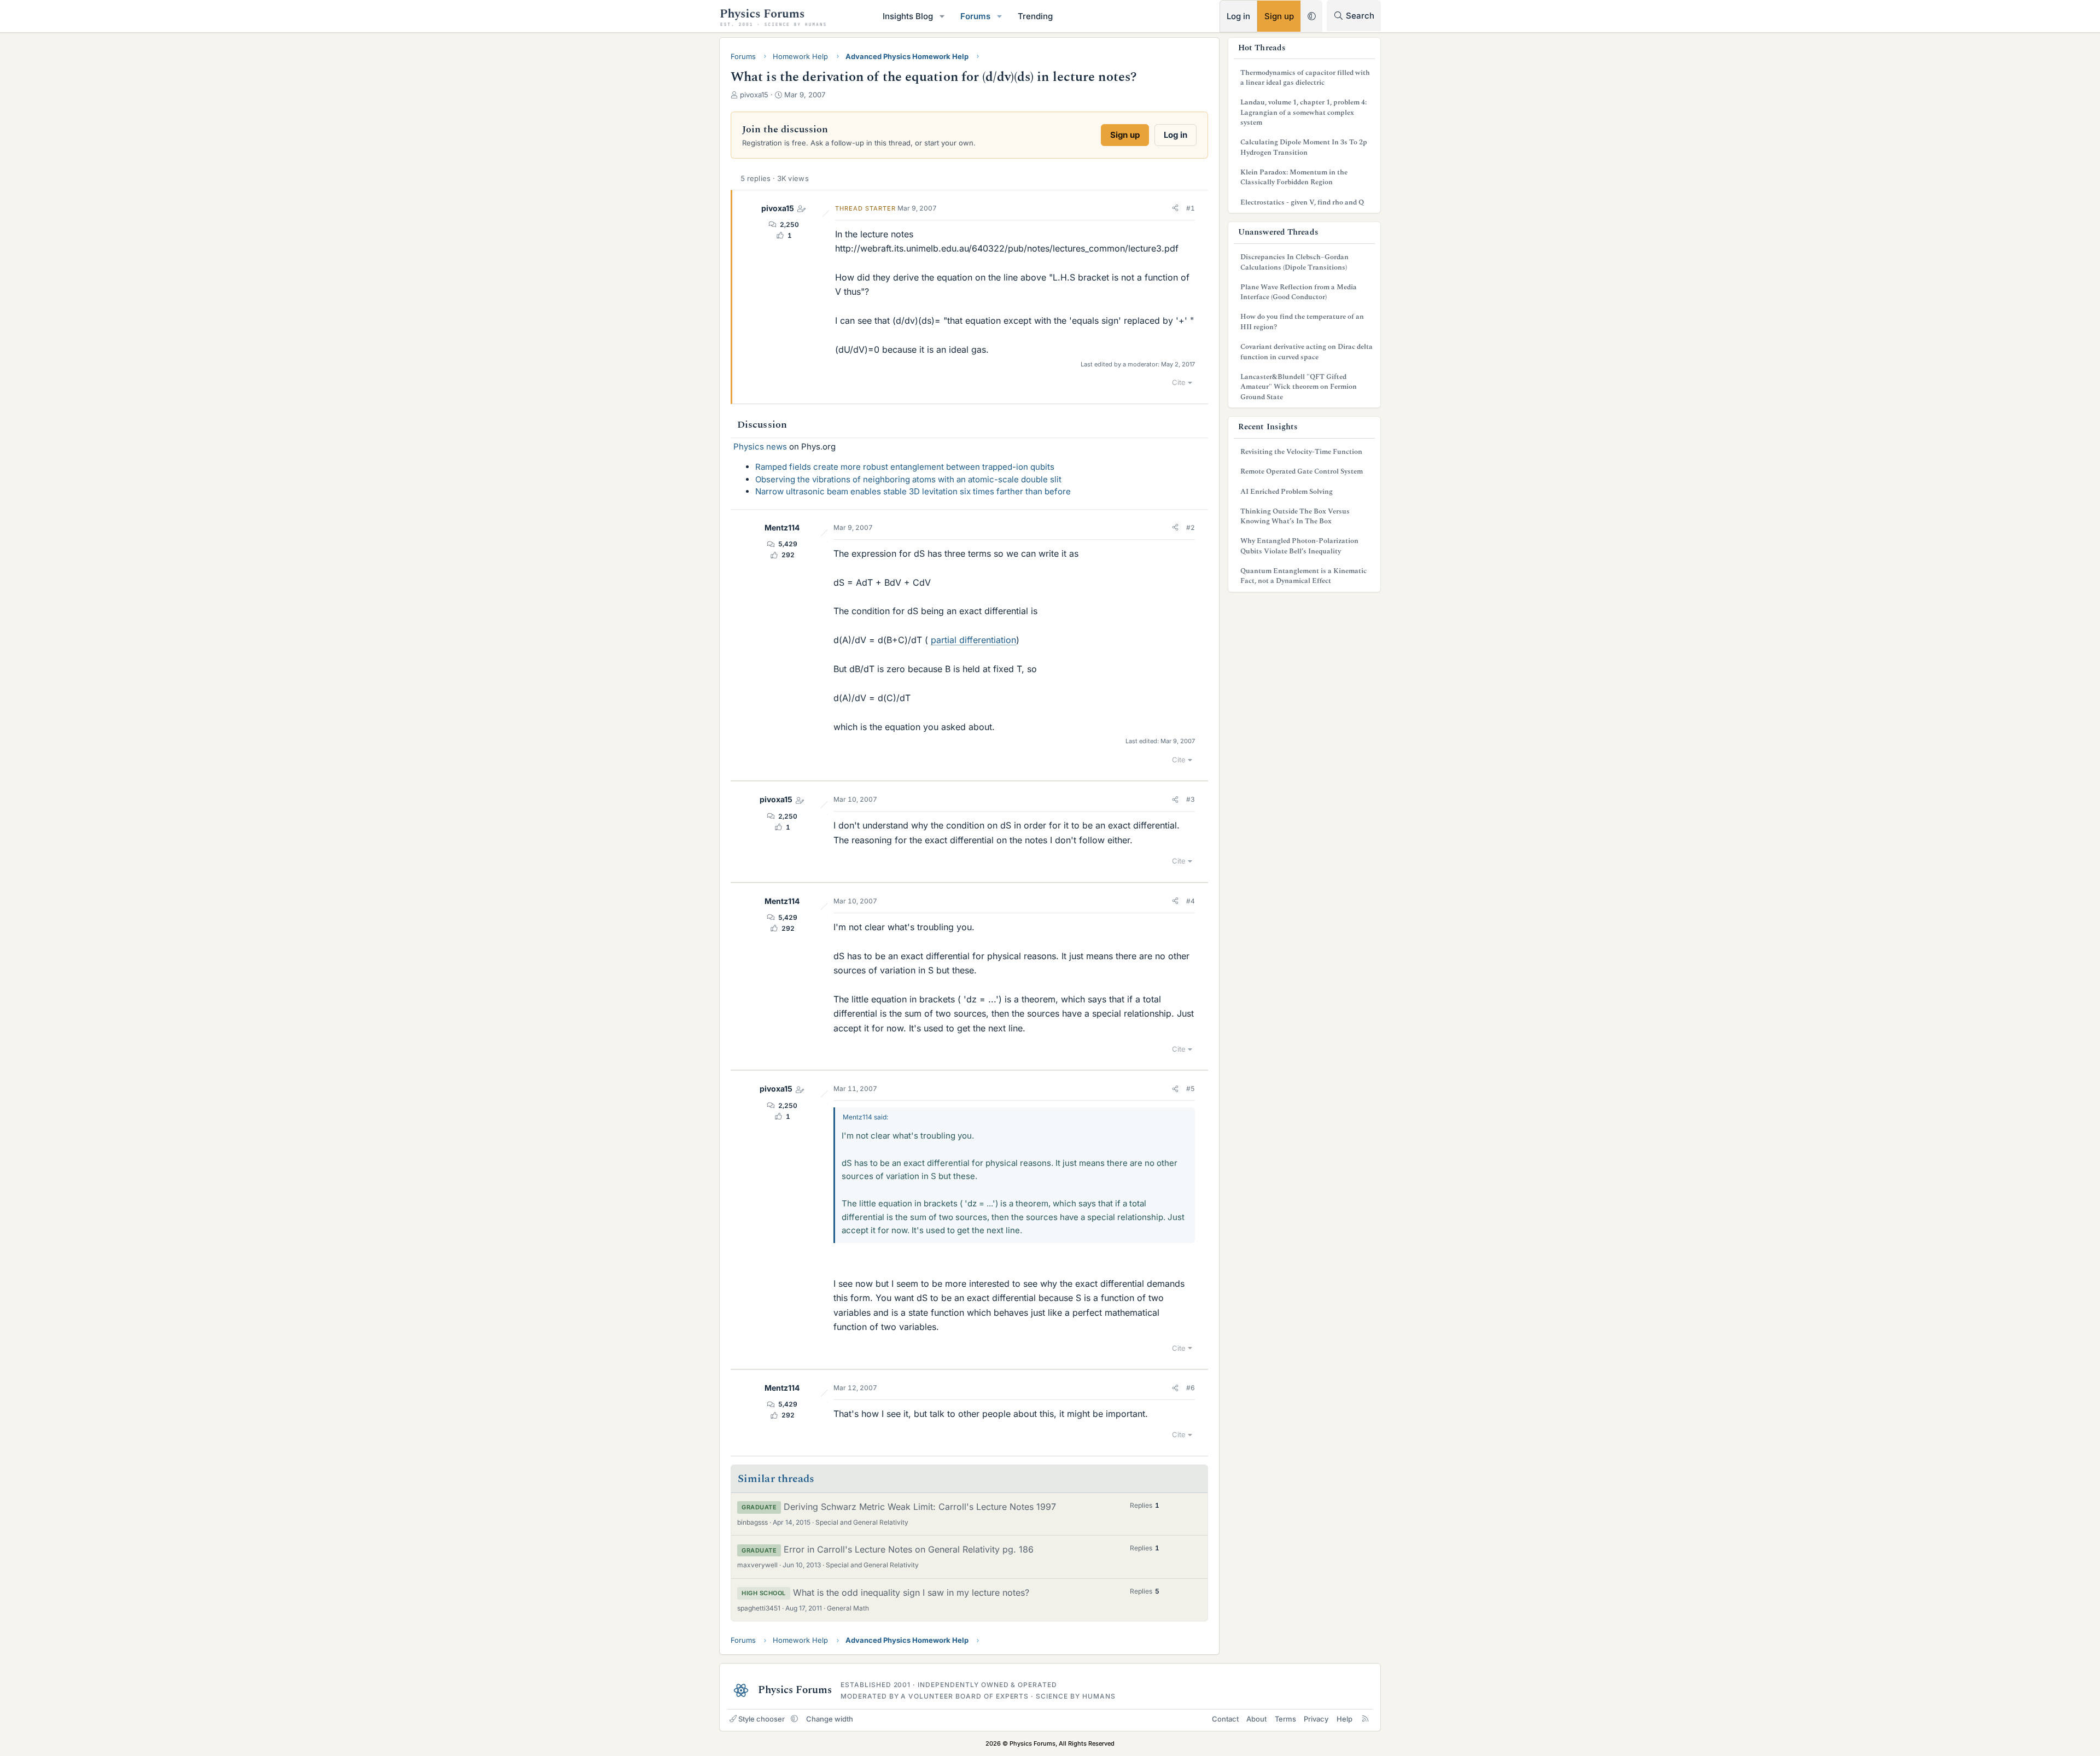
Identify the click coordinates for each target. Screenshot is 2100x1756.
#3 (1191, 799)
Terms (1285, 1719)
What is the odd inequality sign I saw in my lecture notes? (911, 1592)
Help (1344, 1719)
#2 (1191, 527)
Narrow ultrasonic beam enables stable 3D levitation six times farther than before (913, 491)
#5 (1191, 1089)
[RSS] (1365, 1719)
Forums (975, 16)
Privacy (1316, 1719)
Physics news (760, 447)
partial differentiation (973, 640)
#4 (1191, 901)
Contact (1225, 1719)
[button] (942, 16)
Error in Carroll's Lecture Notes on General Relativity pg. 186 (909, 1549)
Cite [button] (1179, 382)
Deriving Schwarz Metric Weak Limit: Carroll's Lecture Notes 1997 (920, 1507)
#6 (1191, 1388)
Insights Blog (908, 16)
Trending (1035, 16)
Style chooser (762, 1719)
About (1256, 1719)
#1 (1191, 208)
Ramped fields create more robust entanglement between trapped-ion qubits (905, 467)
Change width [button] (830, 1719)
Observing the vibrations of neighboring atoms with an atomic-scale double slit (908, 479)
